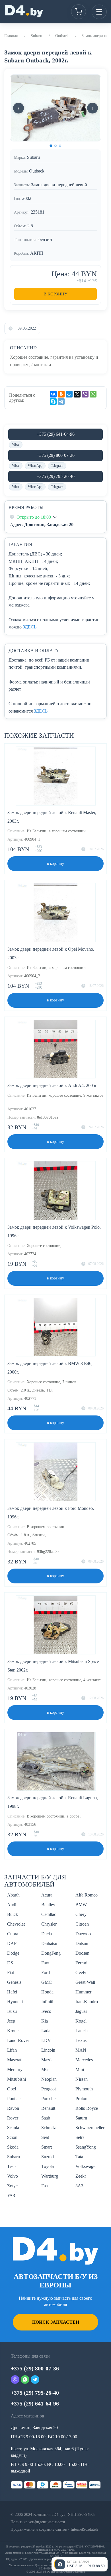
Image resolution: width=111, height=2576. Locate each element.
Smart (47, 2147)
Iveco (46, 2011)
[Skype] (53, 401)
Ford (46, 1972)
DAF (12, 1943)
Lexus (81, 2040)
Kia (45, 2021)
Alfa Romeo (87, 1895)
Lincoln (48, 2050)
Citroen (82, 1924)
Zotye (12, 2186)
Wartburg (50, 2176)
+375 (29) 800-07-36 (56, 455)
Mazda (47, 2060)
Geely (81, 1972)
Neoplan (49, 2079)
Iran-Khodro (87, 2002)
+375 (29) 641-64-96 (56, 434)
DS (10, 1963)
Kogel (81, 2021)
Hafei (12, 1992)
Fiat (11, 1972)
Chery (81, 1914)
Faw (45, 1963)
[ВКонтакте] (53, 394)
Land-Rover (18, 2040)
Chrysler (49, 1924)
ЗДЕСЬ (30, 627)
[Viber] (85, 394)
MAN (81, 2050)
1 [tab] (51, 146)
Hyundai (15, 2002)
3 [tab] (60, 146)
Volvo (13, 2176)
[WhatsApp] (93, 394)
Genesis (14, 1982)
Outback (62, 36)
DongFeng (51, 1953)
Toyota (48, 2166)
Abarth (13, 1895)
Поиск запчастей (56, 2322)
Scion (12, 2137)
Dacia (47, 1934)
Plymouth (84, 2089)
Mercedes (84, 2060)
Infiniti (47, 2002)
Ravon (13, 2108)
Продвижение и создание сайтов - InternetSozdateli (54, 2529)
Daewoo (83, 1934)
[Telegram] (61, 401)
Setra (80, 2137)
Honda (47, 1992)
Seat (45, 2137)
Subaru (36, 36)
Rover (13, 2118)
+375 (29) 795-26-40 (56, 476)
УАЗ (11, 2195)
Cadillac (49, 1914)
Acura (47, 1895)
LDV (46, 2040)
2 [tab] (55, 146)
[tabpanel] (55, 108)
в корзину (55, 864)
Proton (81, 2099)
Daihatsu (49, 1943)
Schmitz (49, 2128)
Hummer (83, 1992)
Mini (80, 2069)
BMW (81, 1905)
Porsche (48, 2099)
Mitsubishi (17, 2079)
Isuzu (12, 2011)
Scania (13, 2128)
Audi (12, 1905)
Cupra (13, 1934)
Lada (46, 2031)
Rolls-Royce (87, 2108)
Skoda (13, 2147)
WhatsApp (35, 466)
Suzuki (48, 2157)
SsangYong (86, 2147)
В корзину (55, 294)
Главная (11, 36)
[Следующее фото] (92, 108)
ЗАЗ (79, 2186)
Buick (13, 1914)
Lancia (82, 2031)
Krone (13, 2031)
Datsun (82, 1943)
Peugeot (49, 2089)
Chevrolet (16, 1924)
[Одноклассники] (61, 394)
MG (45, 2069)
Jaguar (81, 2011)
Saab (46, 2118)
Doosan (82, 1953)
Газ (44, 2186)
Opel (12, 2089)
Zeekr (81, 2176)
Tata (79, 2157)
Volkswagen (87, 2166)
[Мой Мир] (69, 394)
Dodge (13, 1953)
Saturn (81, 2118)
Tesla (12, 2166)
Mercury (15, 2069)
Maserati (15, 2060)
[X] (77, 394)
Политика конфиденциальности (38, 2522)
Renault (48, 2108)
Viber (16, 445)
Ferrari (81, 1963)
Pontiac (14, 2099)
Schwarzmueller (90, 2128)
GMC (47, 1982)
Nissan (82, 2079)
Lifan (12, 2050)
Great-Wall (85, 1982)
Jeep (11, 2021)
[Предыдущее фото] (18, 108)
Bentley (48, 1905)
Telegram (57, 466)
